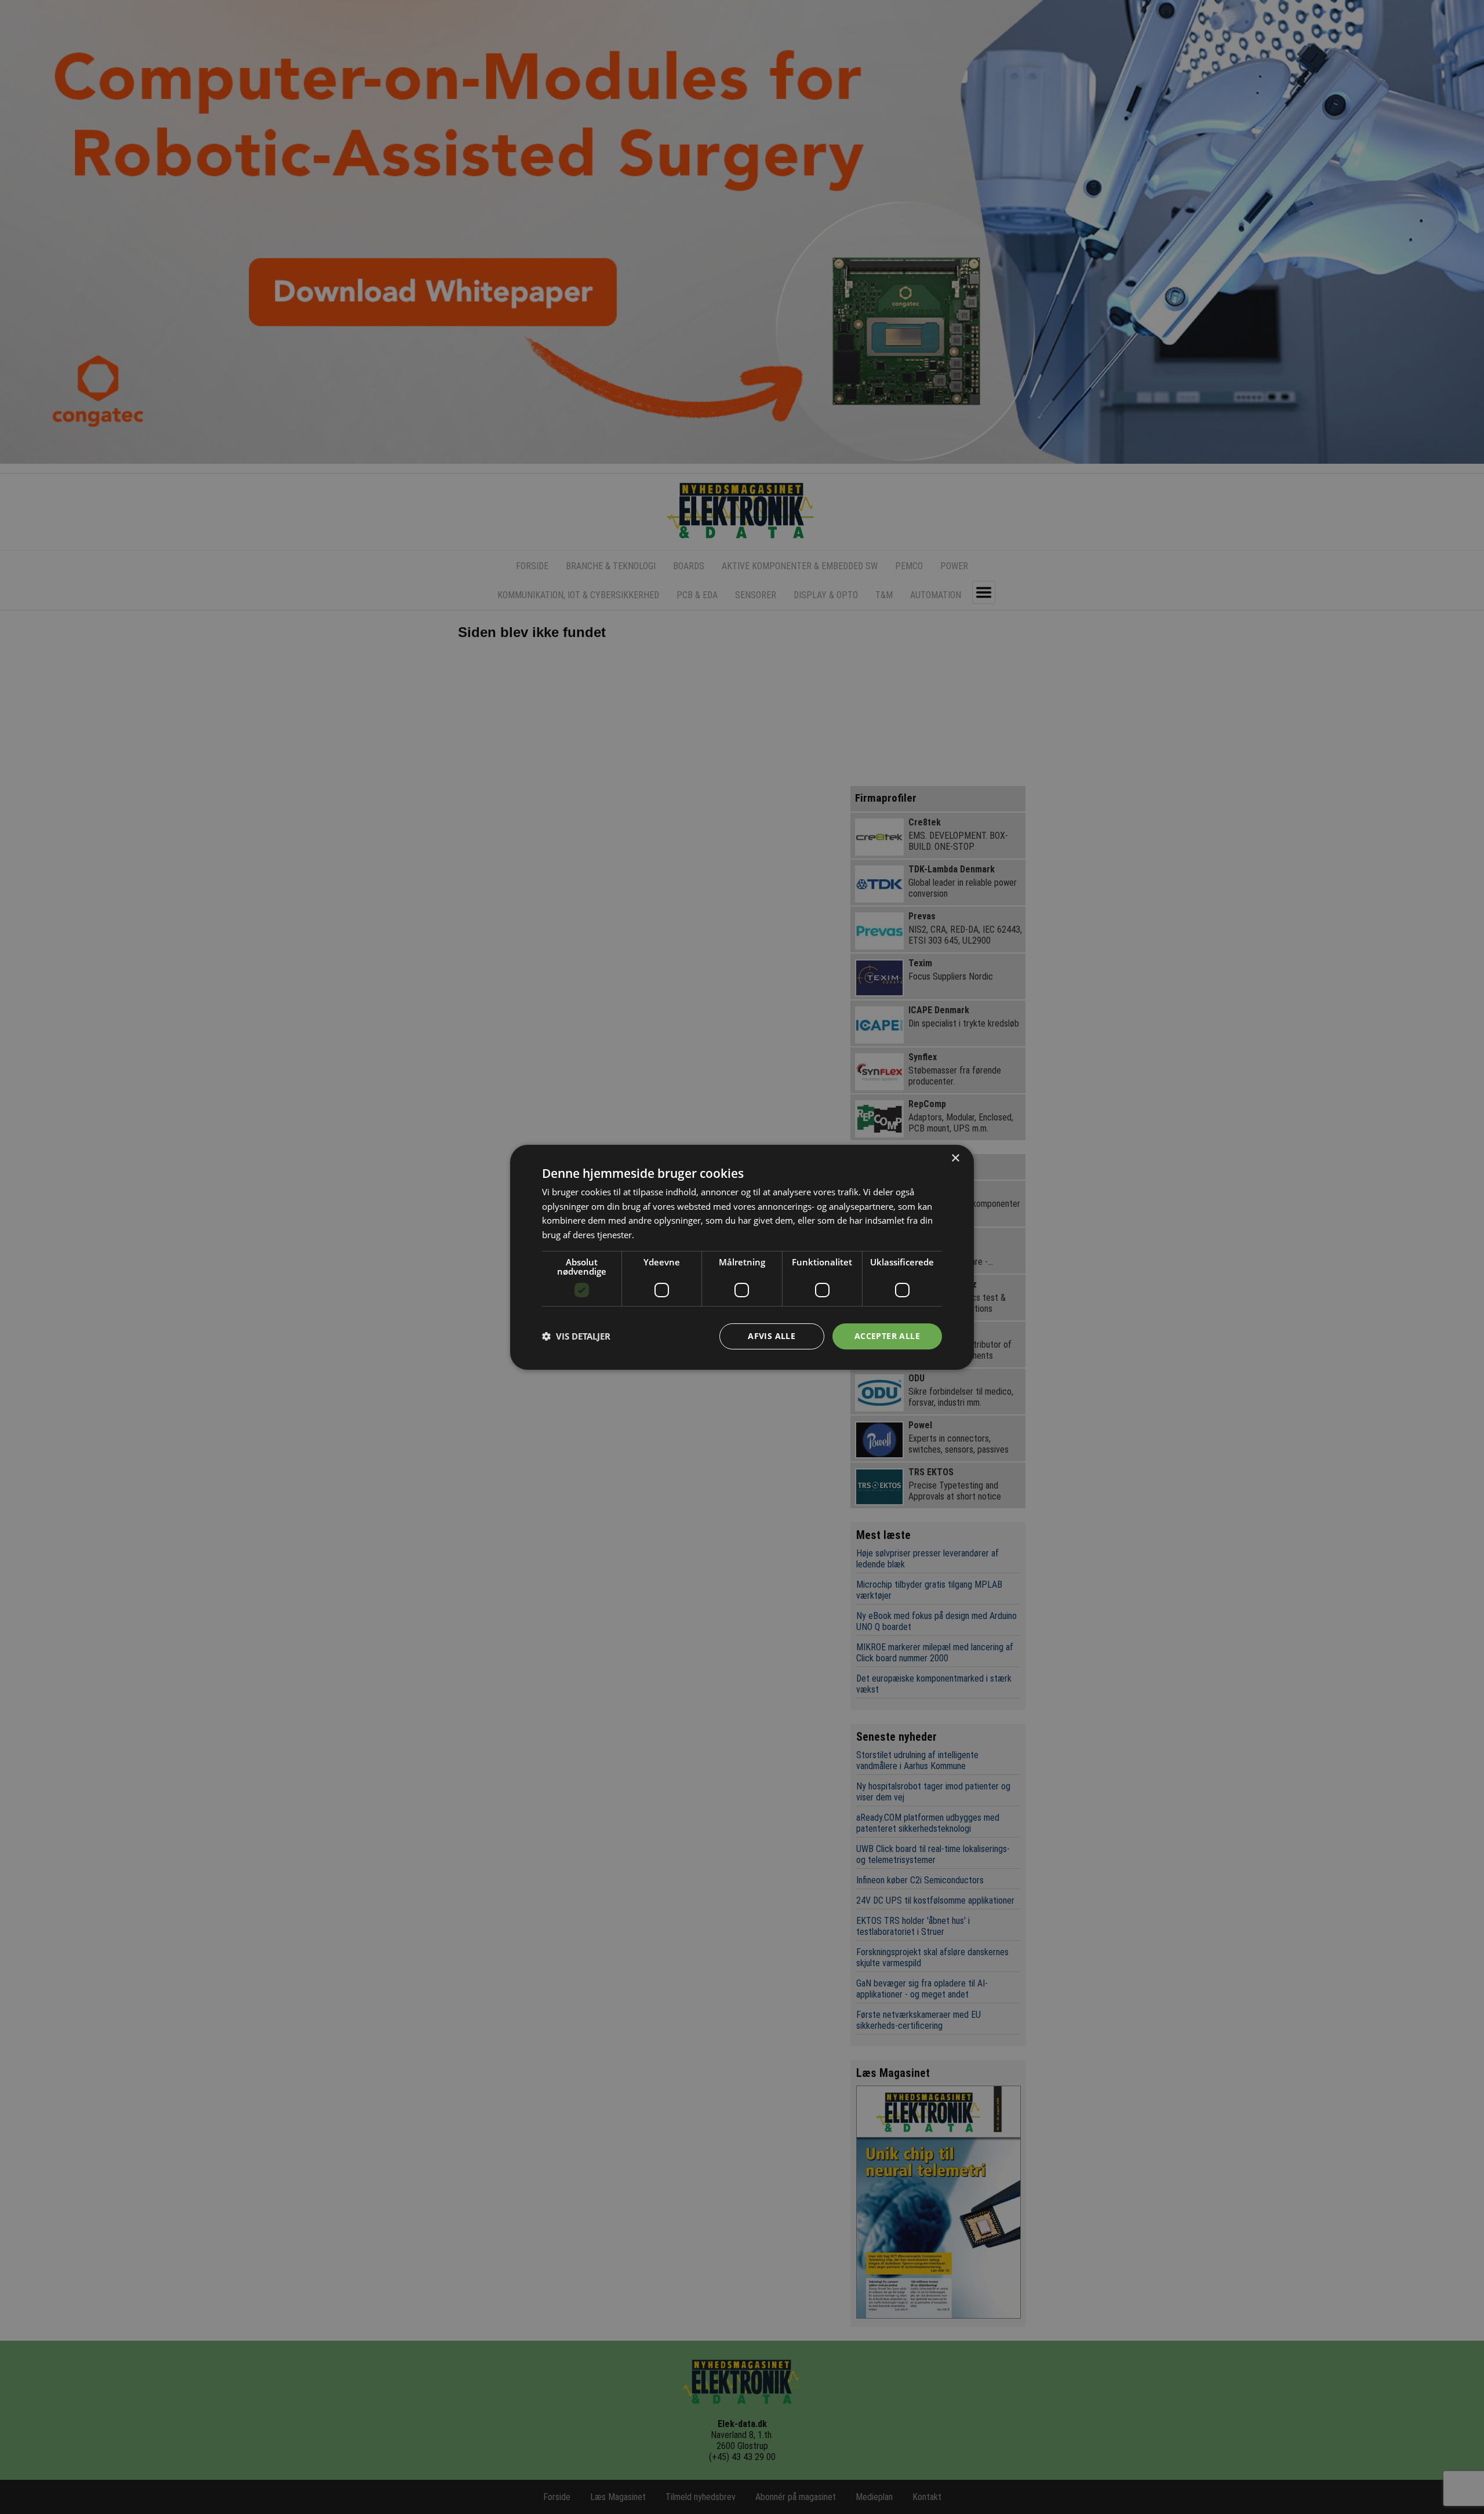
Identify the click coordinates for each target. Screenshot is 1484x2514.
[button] (576, 1336)
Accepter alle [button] (887, 1336)
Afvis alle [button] (772, 1336)
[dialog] (742, 1257)
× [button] (955, 1158)
